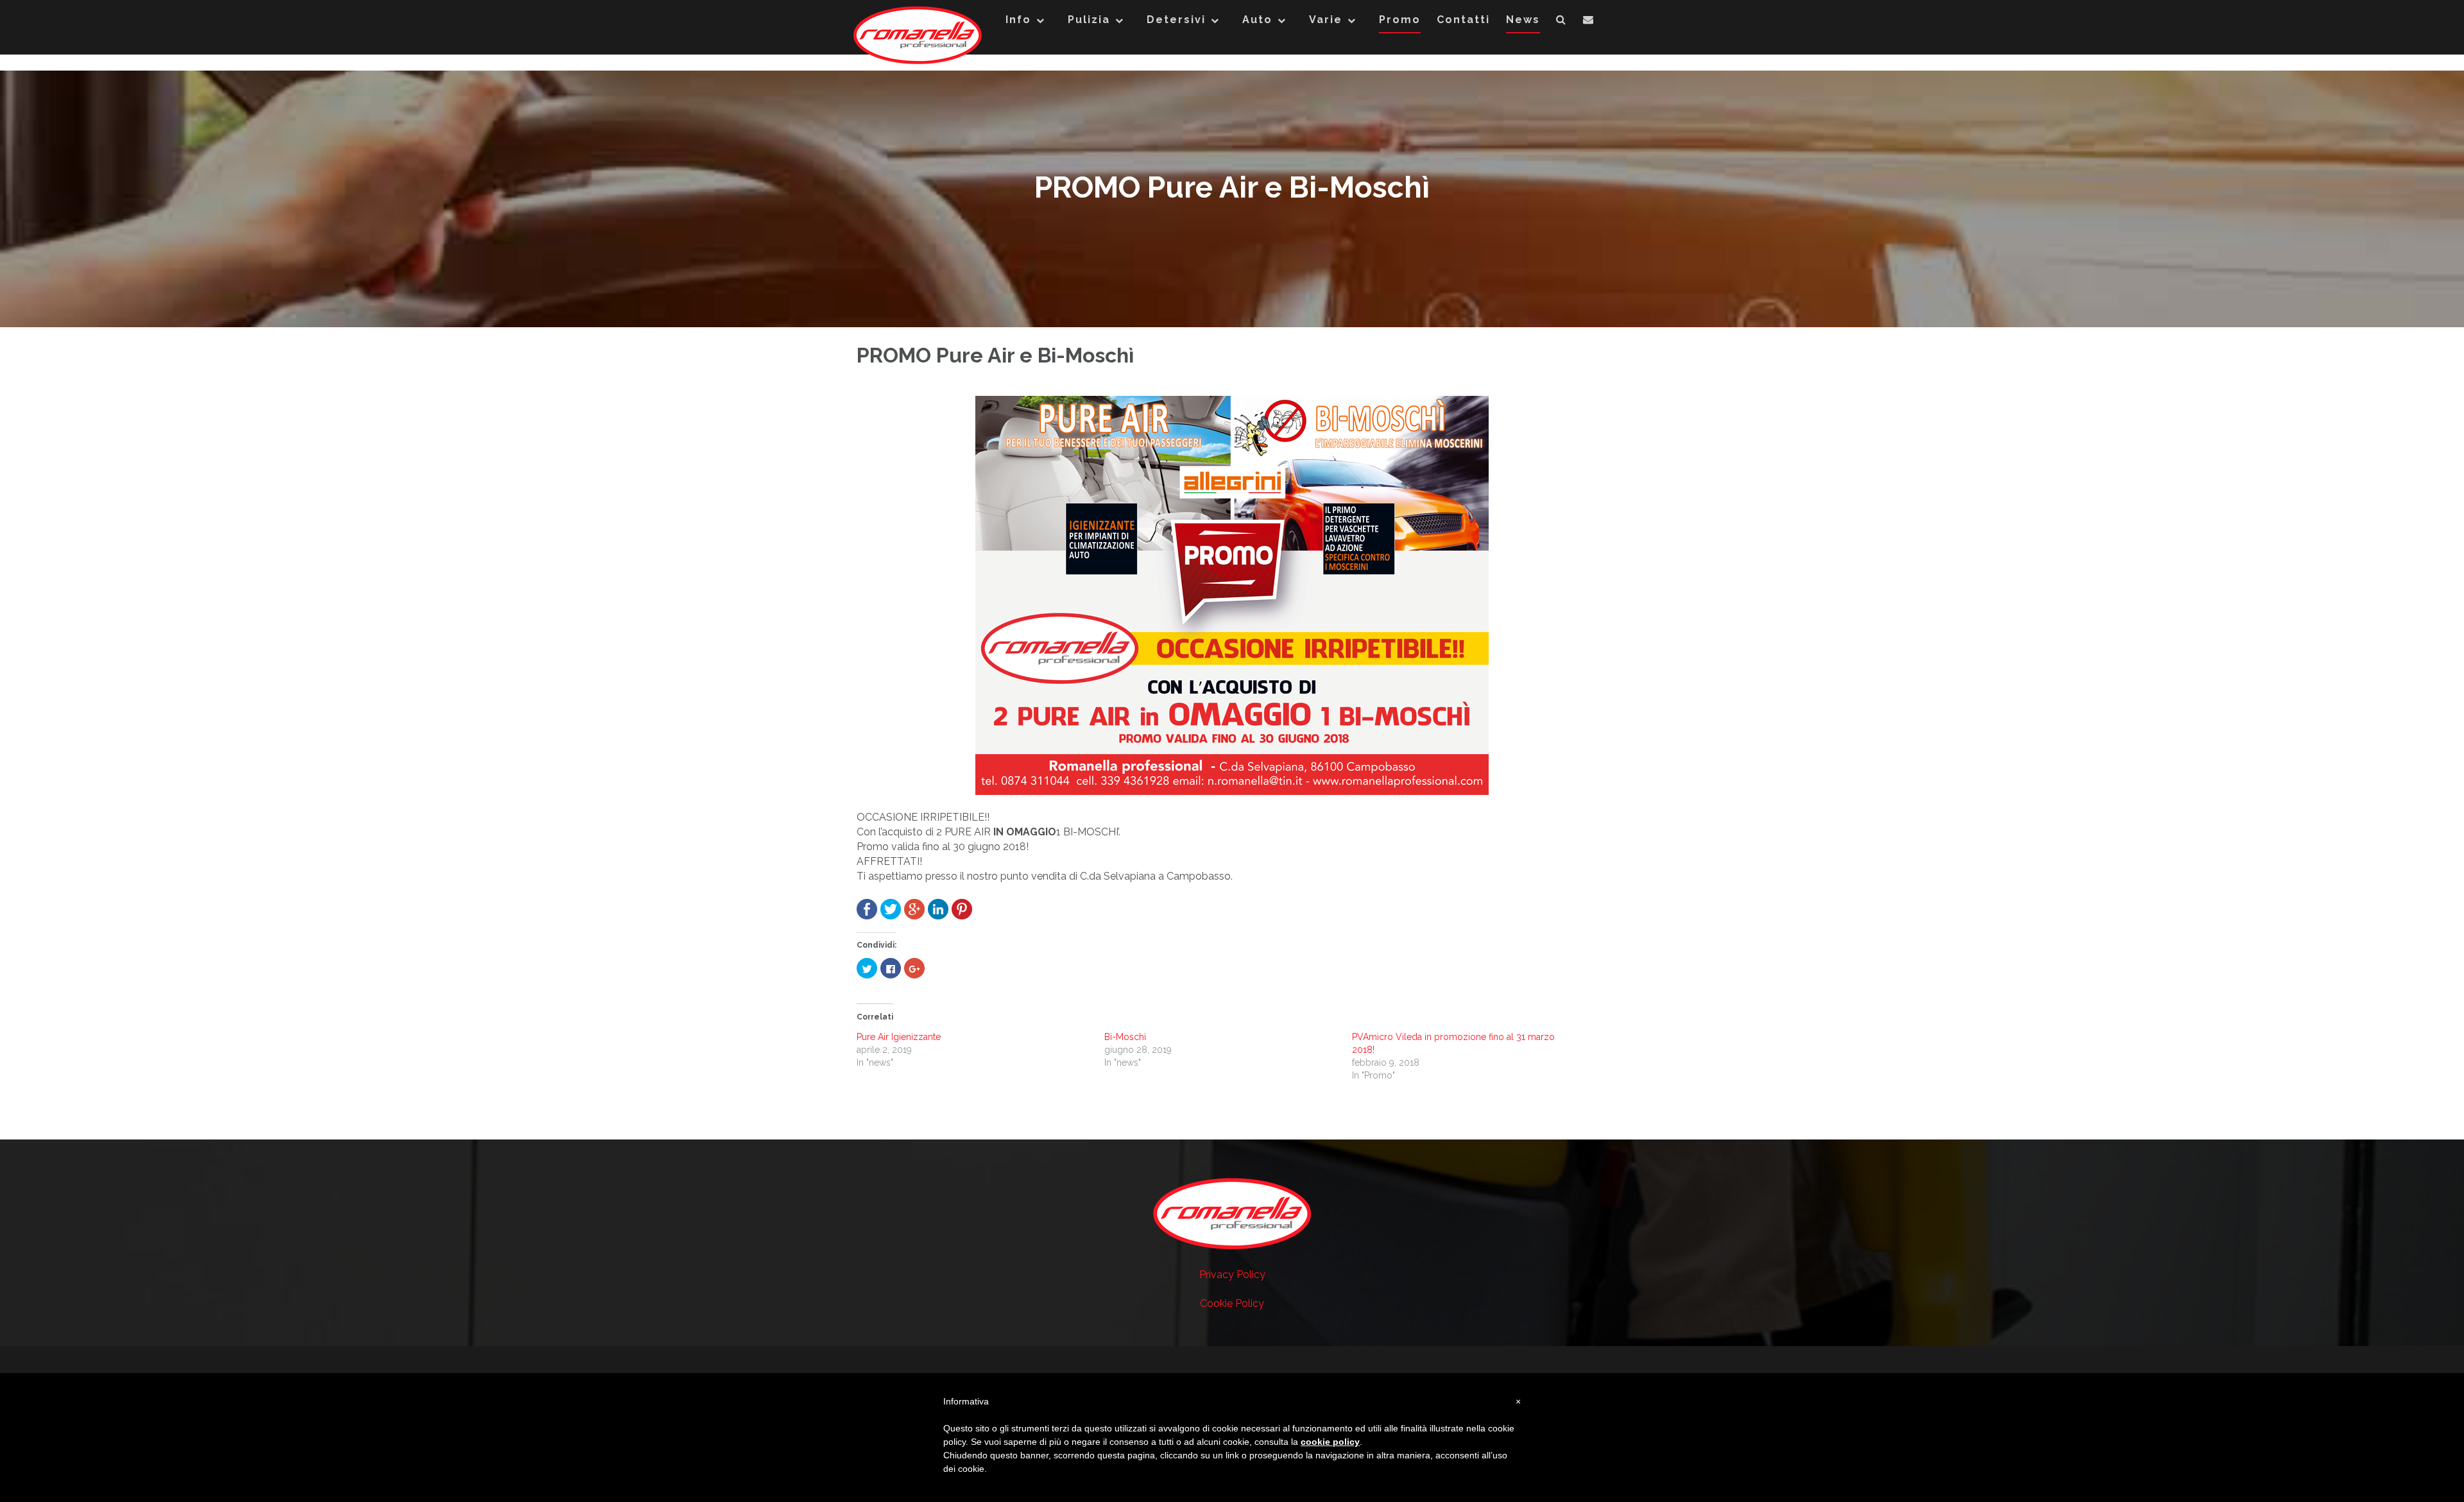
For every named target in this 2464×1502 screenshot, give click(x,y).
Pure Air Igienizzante (899, 1037)
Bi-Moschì (1125, 1037)
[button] (1561, 22)
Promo (1400, 20)
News (1523, 20)
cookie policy (1330, 1442)
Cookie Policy (1232, 1303)
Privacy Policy (1232, 1275)
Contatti (1463, 20)
